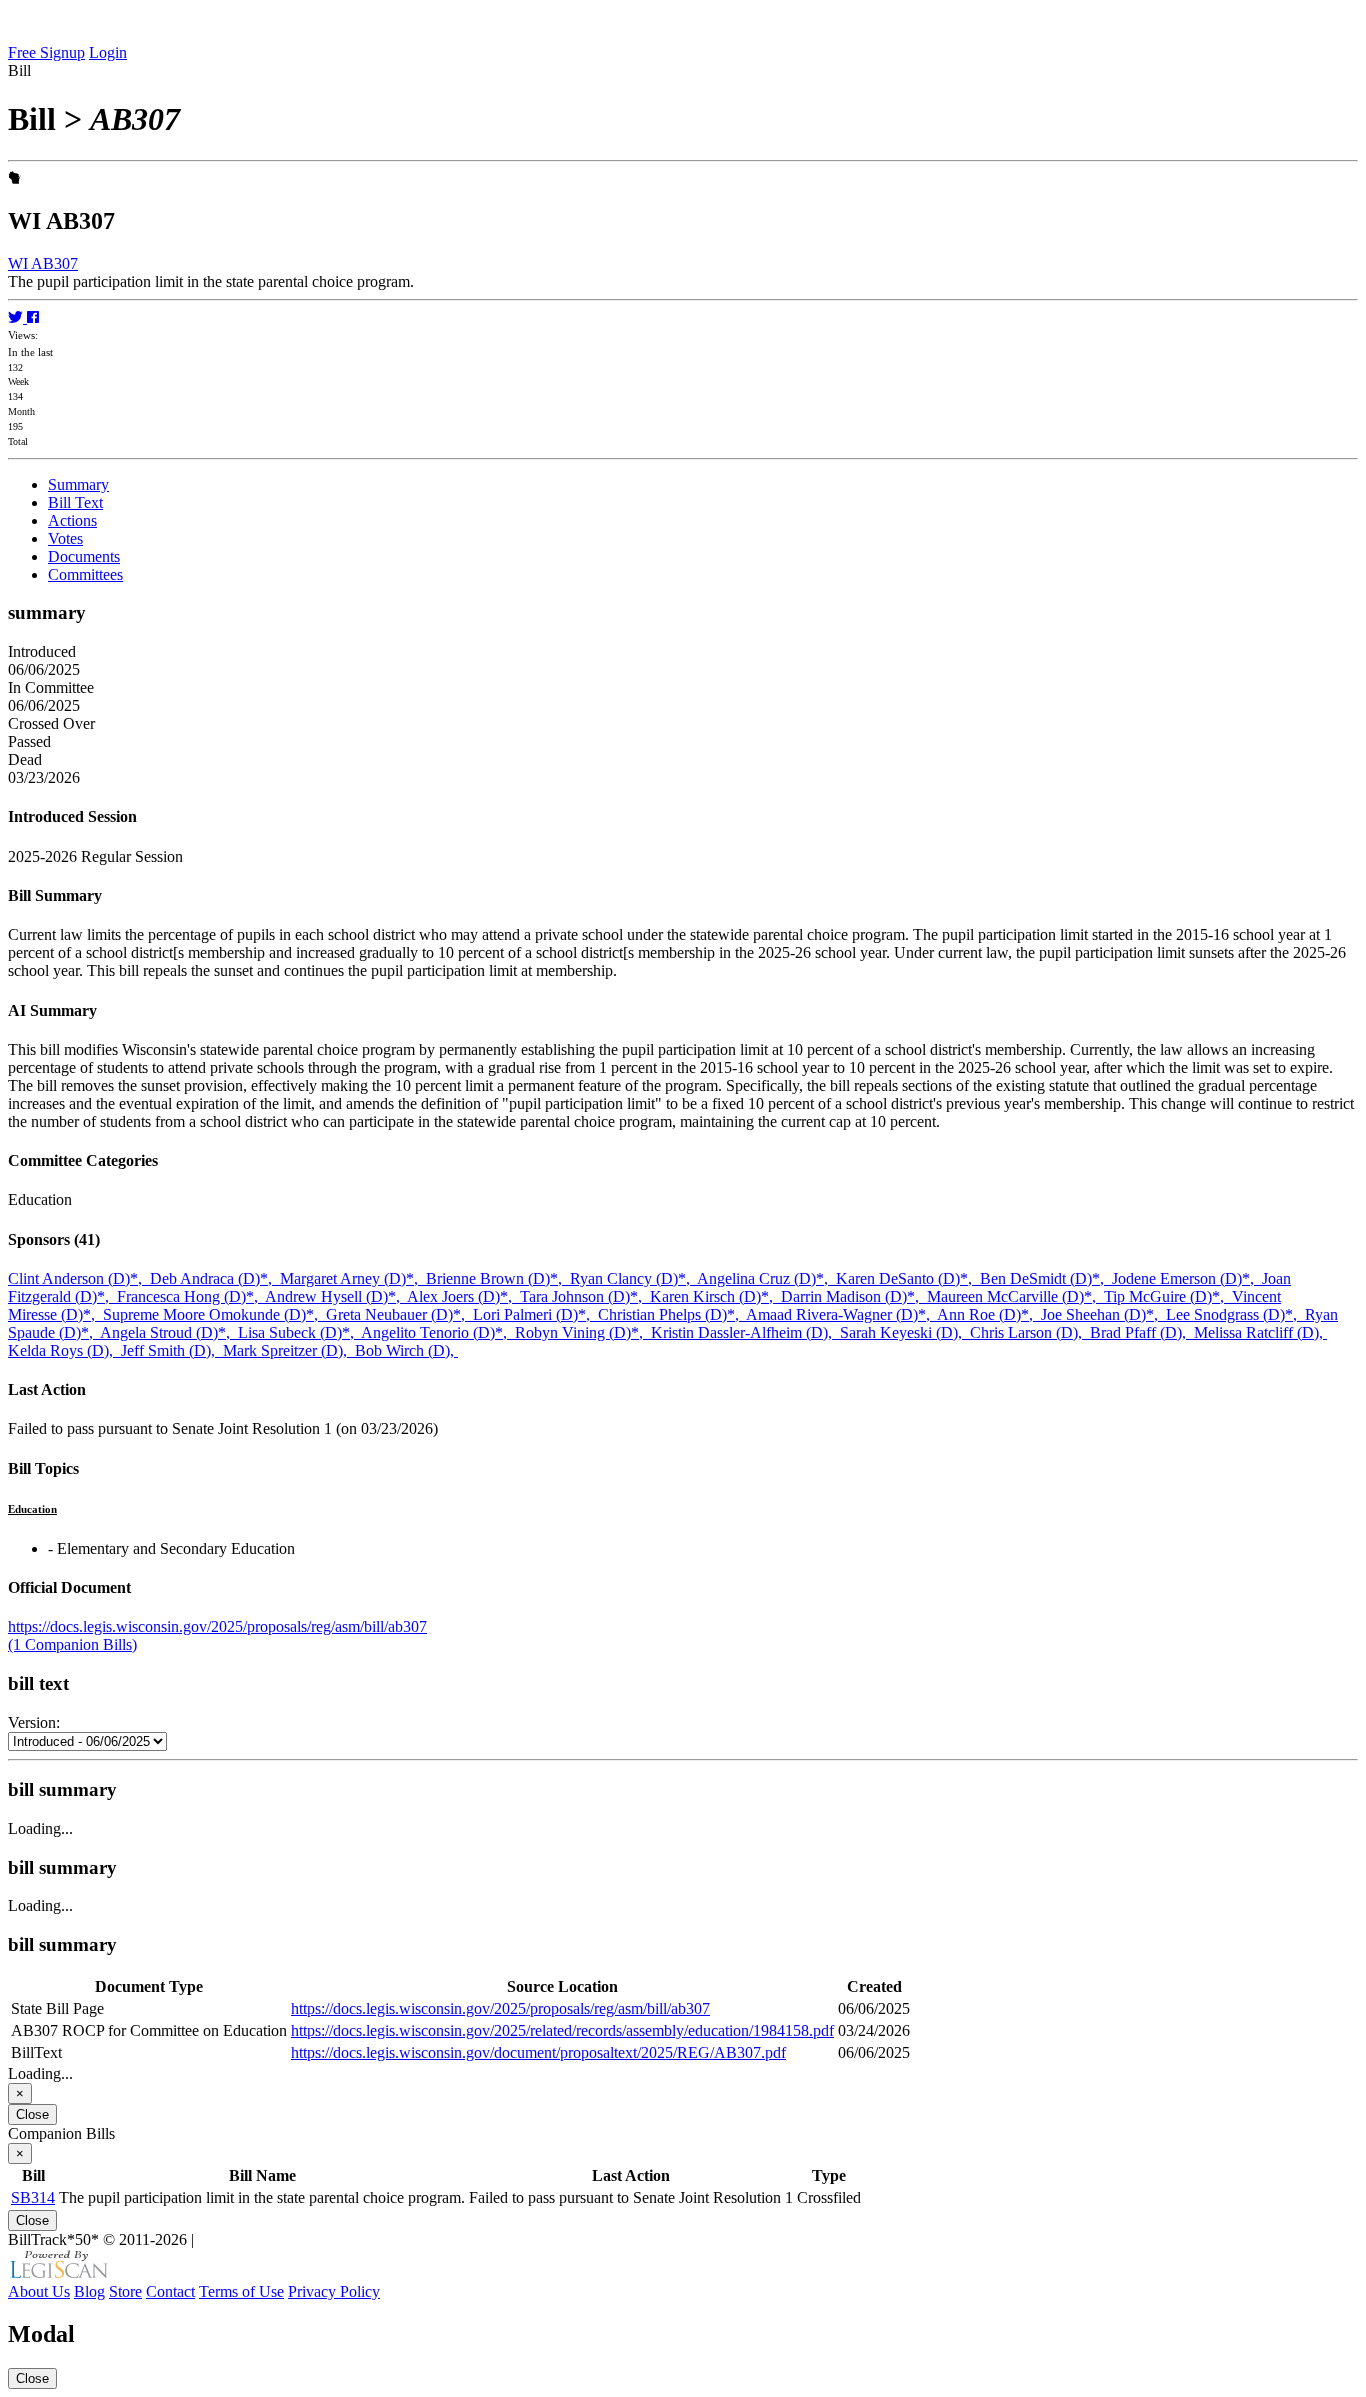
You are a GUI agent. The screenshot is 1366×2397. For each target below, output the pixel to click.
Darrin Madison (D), (854, 1296)
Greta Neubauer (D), (399, 1314)
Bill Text (75, 502)
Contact (170, 2291)
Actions (72, 520)
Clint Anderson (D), (79, 1278)
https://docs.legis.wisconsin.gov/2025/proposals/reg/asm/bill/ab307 (217, 1626)
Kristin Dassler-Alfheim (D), (745, 1332)
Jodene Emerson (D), (1187, 1278)
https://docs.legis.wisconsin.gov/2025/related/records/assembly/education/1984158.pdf (562, 2030)
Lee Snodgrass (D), (1235, 1314)
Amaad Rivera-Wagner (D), (841, 1314)
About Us (39, 2291)
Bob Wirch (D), (406, 1350)
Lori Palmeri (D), (535, 1314)
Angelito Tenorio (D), (438, 1332)
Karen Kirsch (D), (715, 1296)
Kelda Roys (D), (64, 1350)
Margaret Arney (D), (353, 1278)
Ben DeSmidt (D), (1046, 1278)
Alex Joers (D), (463, 1296)
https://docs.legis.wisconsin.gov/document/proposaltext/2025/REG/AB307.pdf (538, 2052)
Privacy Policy (334, 2291)
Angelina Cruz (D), (766, 1278)
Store (125, 2291)
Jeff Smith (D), (172, 1350)
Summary (78, 484)
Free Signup (46, 52)
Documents (84, 556)
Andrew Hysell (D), (336, 1296)
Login (108, 52)
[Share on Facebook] (33, 317)
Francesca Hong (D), (191, 1296)
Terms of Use (241, 2291)
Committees (85, 574)
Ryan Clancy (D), (633, 1278)
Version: (34, 1722)
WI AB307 (43, 263)
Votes (65, 538)
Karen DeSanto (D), (908, 1278)
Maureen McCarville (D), (1015, 1296)
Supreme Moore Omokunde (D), (214, 1314)
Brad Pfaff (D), (1142, 1332)
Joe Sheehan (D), (1103, 1314)
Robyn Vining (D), (583, 1332)
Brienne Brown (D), (498, 1278)
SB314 (33, 2197)
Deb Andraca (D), (215, 1278)
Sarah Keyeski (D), (905, 1332)
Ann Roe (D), (989, 1314)
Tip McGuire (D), (1168, 1296)
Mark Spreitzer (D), (289, 1350)
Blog (89, 2291)
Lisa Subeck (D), (299, 1332)
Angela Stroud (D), (169, 1332)
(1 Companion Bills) (72, 1644)
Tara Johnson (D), (585, 1296)
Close (32, 2114)
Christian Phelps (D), (672, 1314)
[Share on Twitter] (17, 317)
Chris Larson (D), (1030, 1332)
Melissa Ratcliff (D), (1260, 1332)
